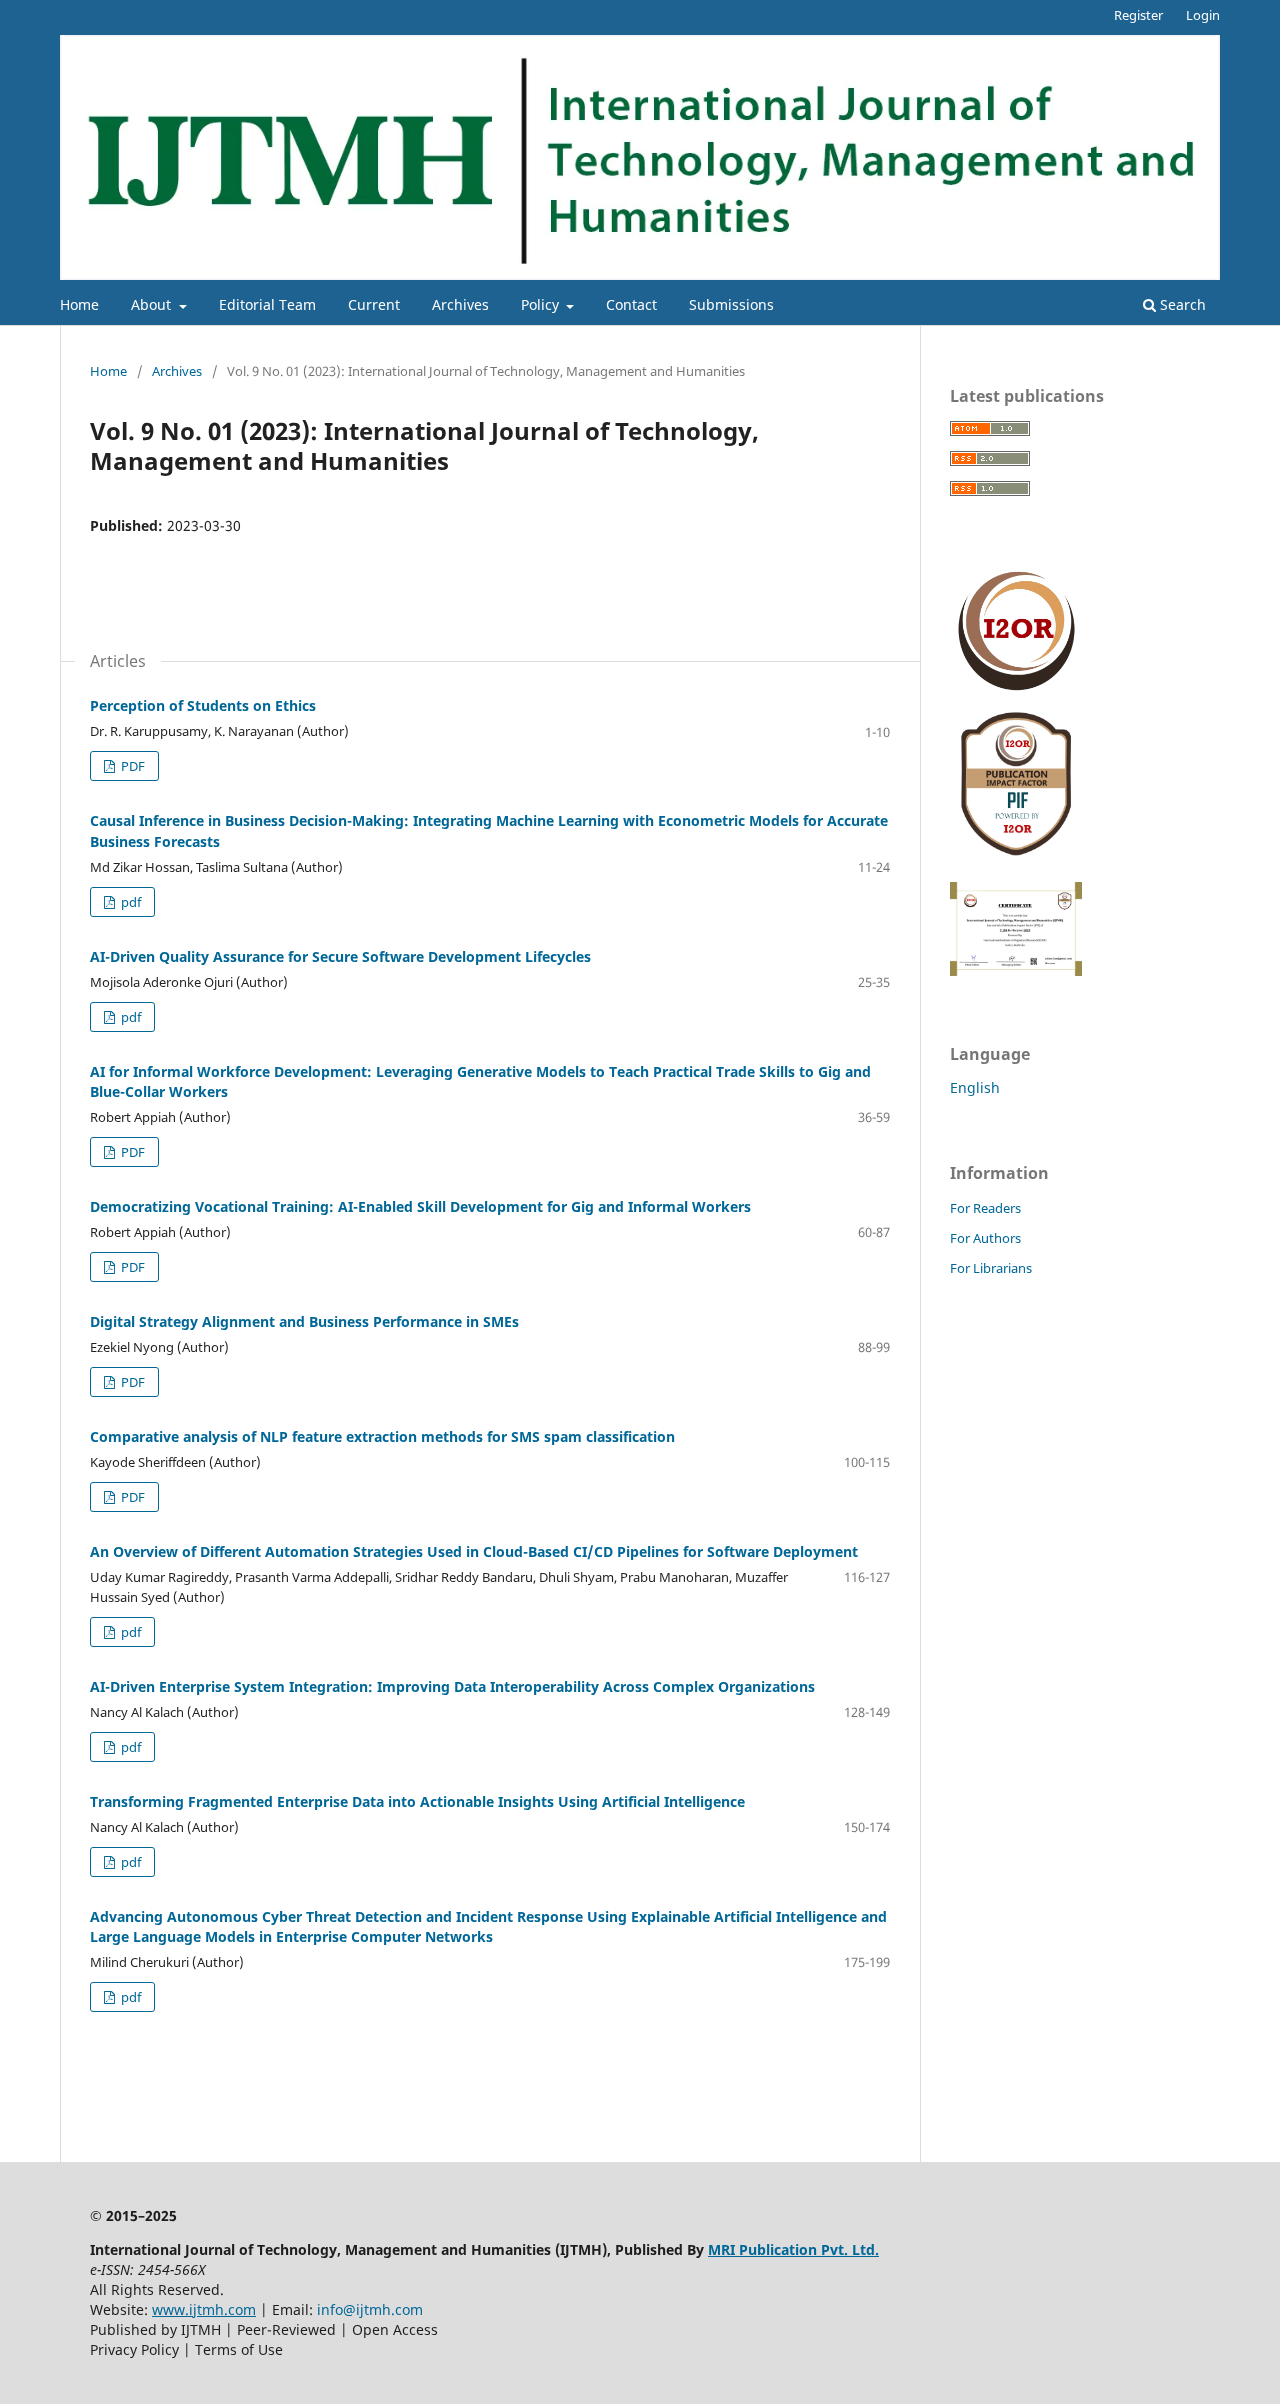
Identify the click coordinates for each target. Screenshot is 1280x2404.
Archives (460, 304)
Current (374, 304)
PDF (131, 766)
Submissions (731, 304)
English (975, 1087)
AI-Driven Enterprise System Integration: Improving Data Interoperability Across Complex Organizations (452, 1686)
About (153, 304)
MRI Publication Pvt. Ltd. (793, 2249)
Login (1203, 15)
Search (1181, 304)
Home (79, 304)
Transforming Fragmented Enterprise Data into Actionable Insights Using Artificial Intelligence (417, 1801)
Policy (542, 304)
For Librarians (991, 1268)
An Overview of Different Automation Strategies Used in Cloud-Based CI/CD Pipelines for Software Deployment (474, 1551)
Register (1138, 15)
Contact (631, 304)
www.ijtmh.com (204, 2309)
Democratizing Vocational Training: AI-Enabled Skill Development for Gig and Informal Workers (420, 1206)
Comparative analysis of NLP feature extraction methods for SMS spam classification (382, 1436)
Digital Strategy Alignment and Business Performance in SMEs (304, 1321)
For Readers (985, 1208)
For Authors (985, 1238)
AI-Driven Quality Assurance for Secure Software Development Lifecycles (340, 956)
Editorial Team (267, 304)
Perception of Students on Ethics (203, 705)
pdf (129, 902)
